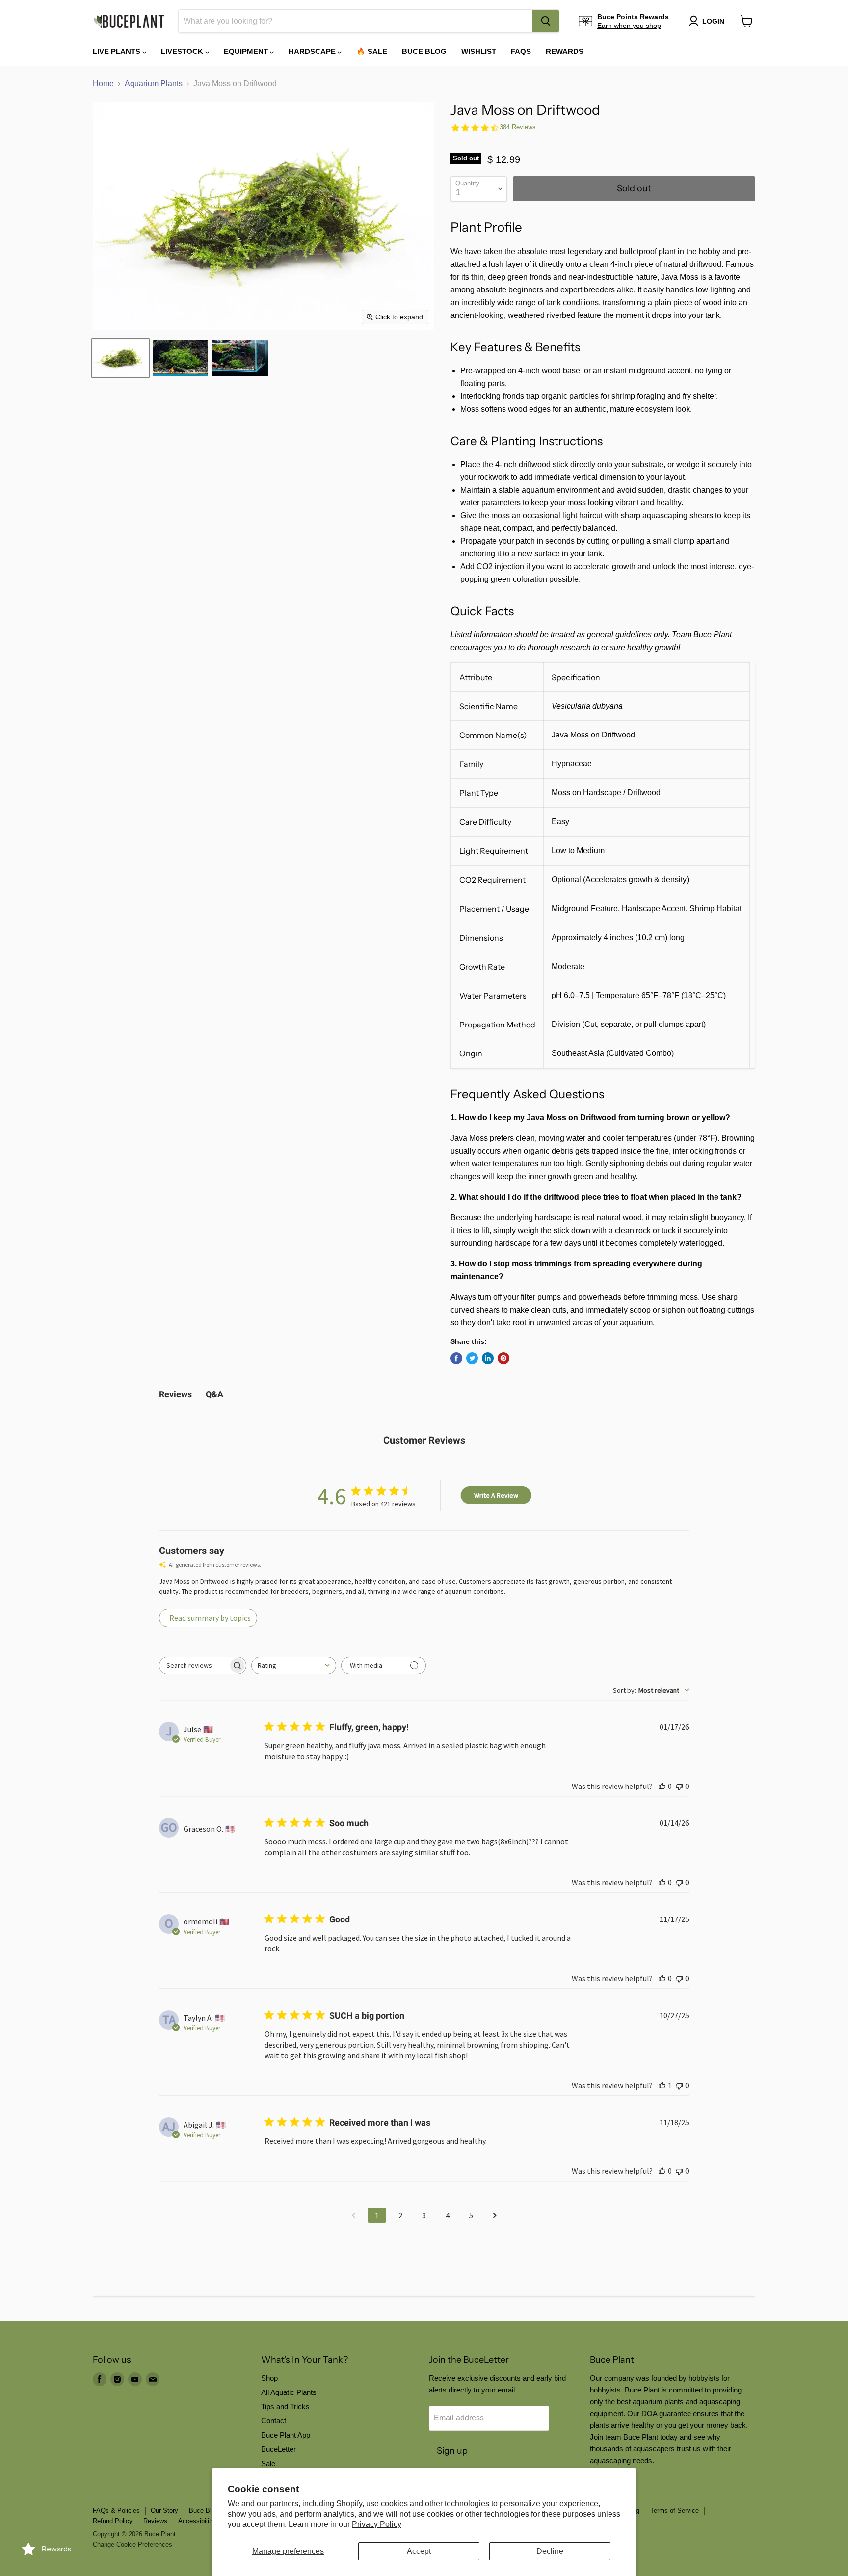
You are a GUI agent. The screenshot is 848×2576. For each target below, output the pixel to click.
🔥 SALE (372, 51)
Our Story (164, 2510)
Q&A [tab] (214, 1394)
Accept (419, 2551)
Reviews (155, 2521)
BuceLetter (278, 2449)
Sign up (452, 2451)
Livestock (183, 51)
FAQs (521, 51)
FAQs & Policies (116, 2510)
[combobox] (356, 21)
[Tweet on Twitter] (472, 1358)
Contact (274, 2421)
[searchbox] (194, 1666)
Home (103, 84)
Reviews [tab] (175, 1394)
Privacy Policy (377, 2524)
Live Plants (118, 51)
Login (713, 21)
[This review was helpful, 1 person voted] (662, 2085)
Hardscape (313, 51)
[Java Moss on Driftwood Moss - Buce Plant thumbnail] (120, 358)
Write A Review (496, 1495)
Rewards (565, 51)
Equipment (247, 51)
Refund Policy (113, 2521)
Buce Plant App (286, 2435)
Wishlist (479, 51)
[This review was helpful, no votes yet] (662, 1786)
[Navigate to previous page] (353, 2215)
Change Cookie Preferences (132, 2544)
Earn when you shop (629, 26)
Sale (268, 2463)
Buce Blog (424, 51)
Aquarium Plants (154, 84)
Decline (550, 2551)
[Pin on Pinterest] (503, 1358)
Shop (269, 2378)
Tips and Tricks (285, 2406)
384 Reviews (518, 127)
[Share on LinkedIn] (488, 1358)
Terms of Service (675, 2510)
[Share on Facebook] (456, 1358)
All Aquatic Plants (289, 2392)
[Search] (546, 21)
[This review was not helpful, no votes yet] (679, 1786)
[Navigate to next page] (495, 2215)
